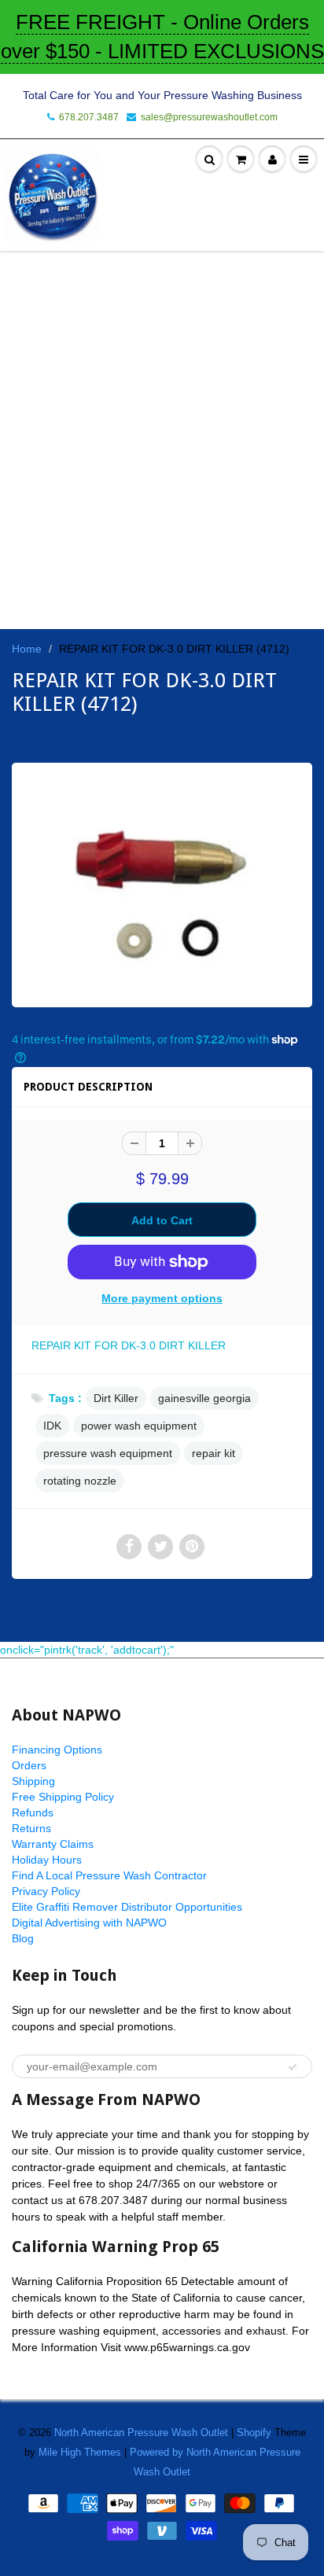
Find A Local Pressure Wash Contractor (109, 1875)
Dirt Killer (116, 1398)
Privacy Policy (46, 1891)
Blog (23, 1938)
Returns (31, 1828)
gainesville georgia (204, 1398)
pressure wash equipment (108, 1453)
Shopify (254, 2432)
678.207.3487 (89, 117)
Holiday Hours (47, 1860)
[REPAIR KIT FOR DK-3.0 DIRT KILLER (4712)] (162, 883)
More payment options (162, 1298)
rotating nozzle (80, 1481)
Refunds (33, 1812)
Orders (29, 1765)
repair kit (214, 1453)
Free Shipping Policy (63, 1797)
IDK (52, 1426)
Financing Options (57, 1750)
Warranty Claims (53, 1844)
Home (27, 649)
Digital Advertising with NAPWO (89, 1923)
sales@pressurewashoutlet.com (209, 117)
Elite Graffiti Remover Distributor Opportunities (127, 1907)
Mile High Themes (80, 2452)
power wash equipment (139, 1426)
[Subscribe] (293, 2067)
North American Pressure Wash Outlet (141, 2432)
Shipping (33, 1781)
